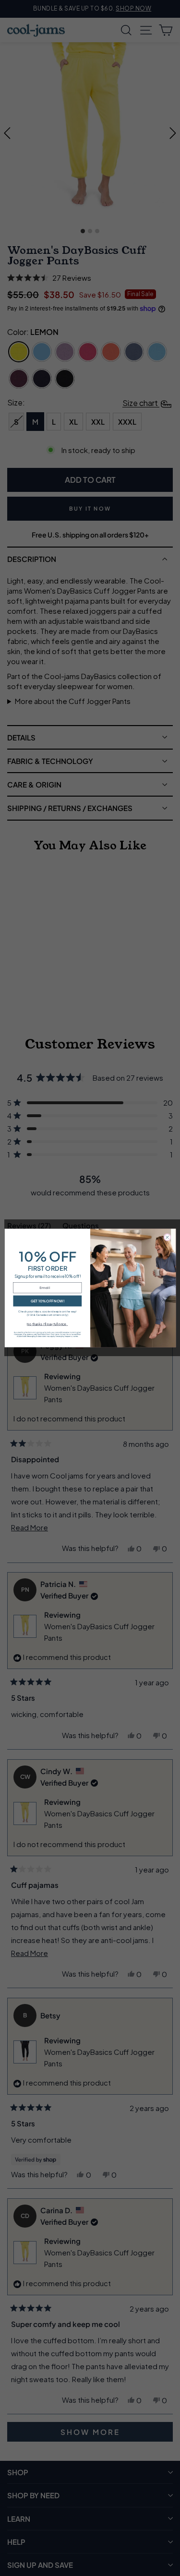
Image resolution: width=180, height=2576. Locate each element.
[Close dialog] (167, 1238)
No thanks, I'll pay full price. (47, 1324)
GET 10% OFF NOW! (47, 1301)
